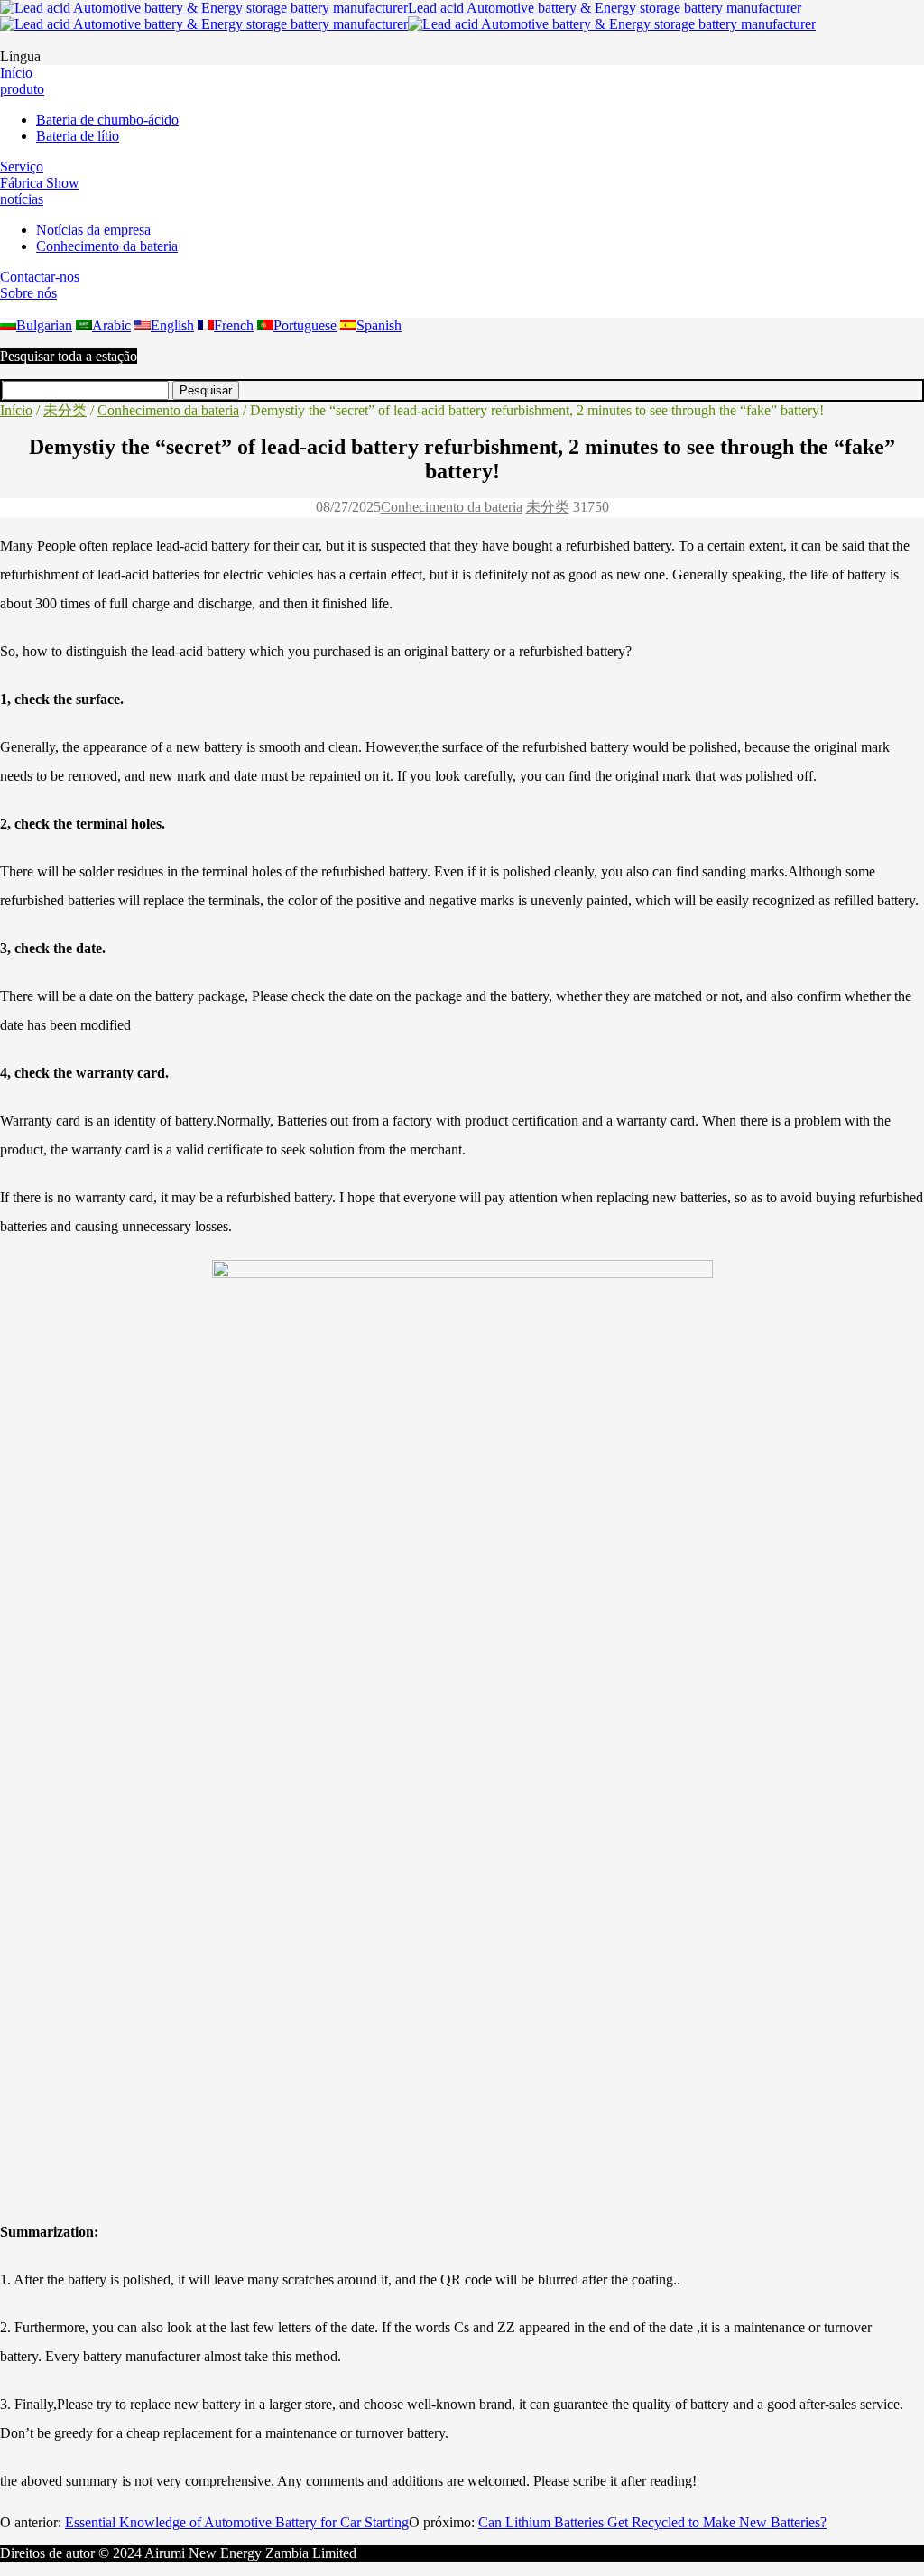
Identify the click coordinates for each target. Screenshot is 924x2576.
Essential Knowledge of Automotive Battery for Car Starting (237, 2522)
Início (16, 410)
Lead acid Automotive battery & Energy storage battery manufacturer (605, 8)
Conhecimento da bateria (168, 410)
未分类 (65, 410)
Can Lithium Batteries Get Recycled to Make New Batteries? (652, 2522)
